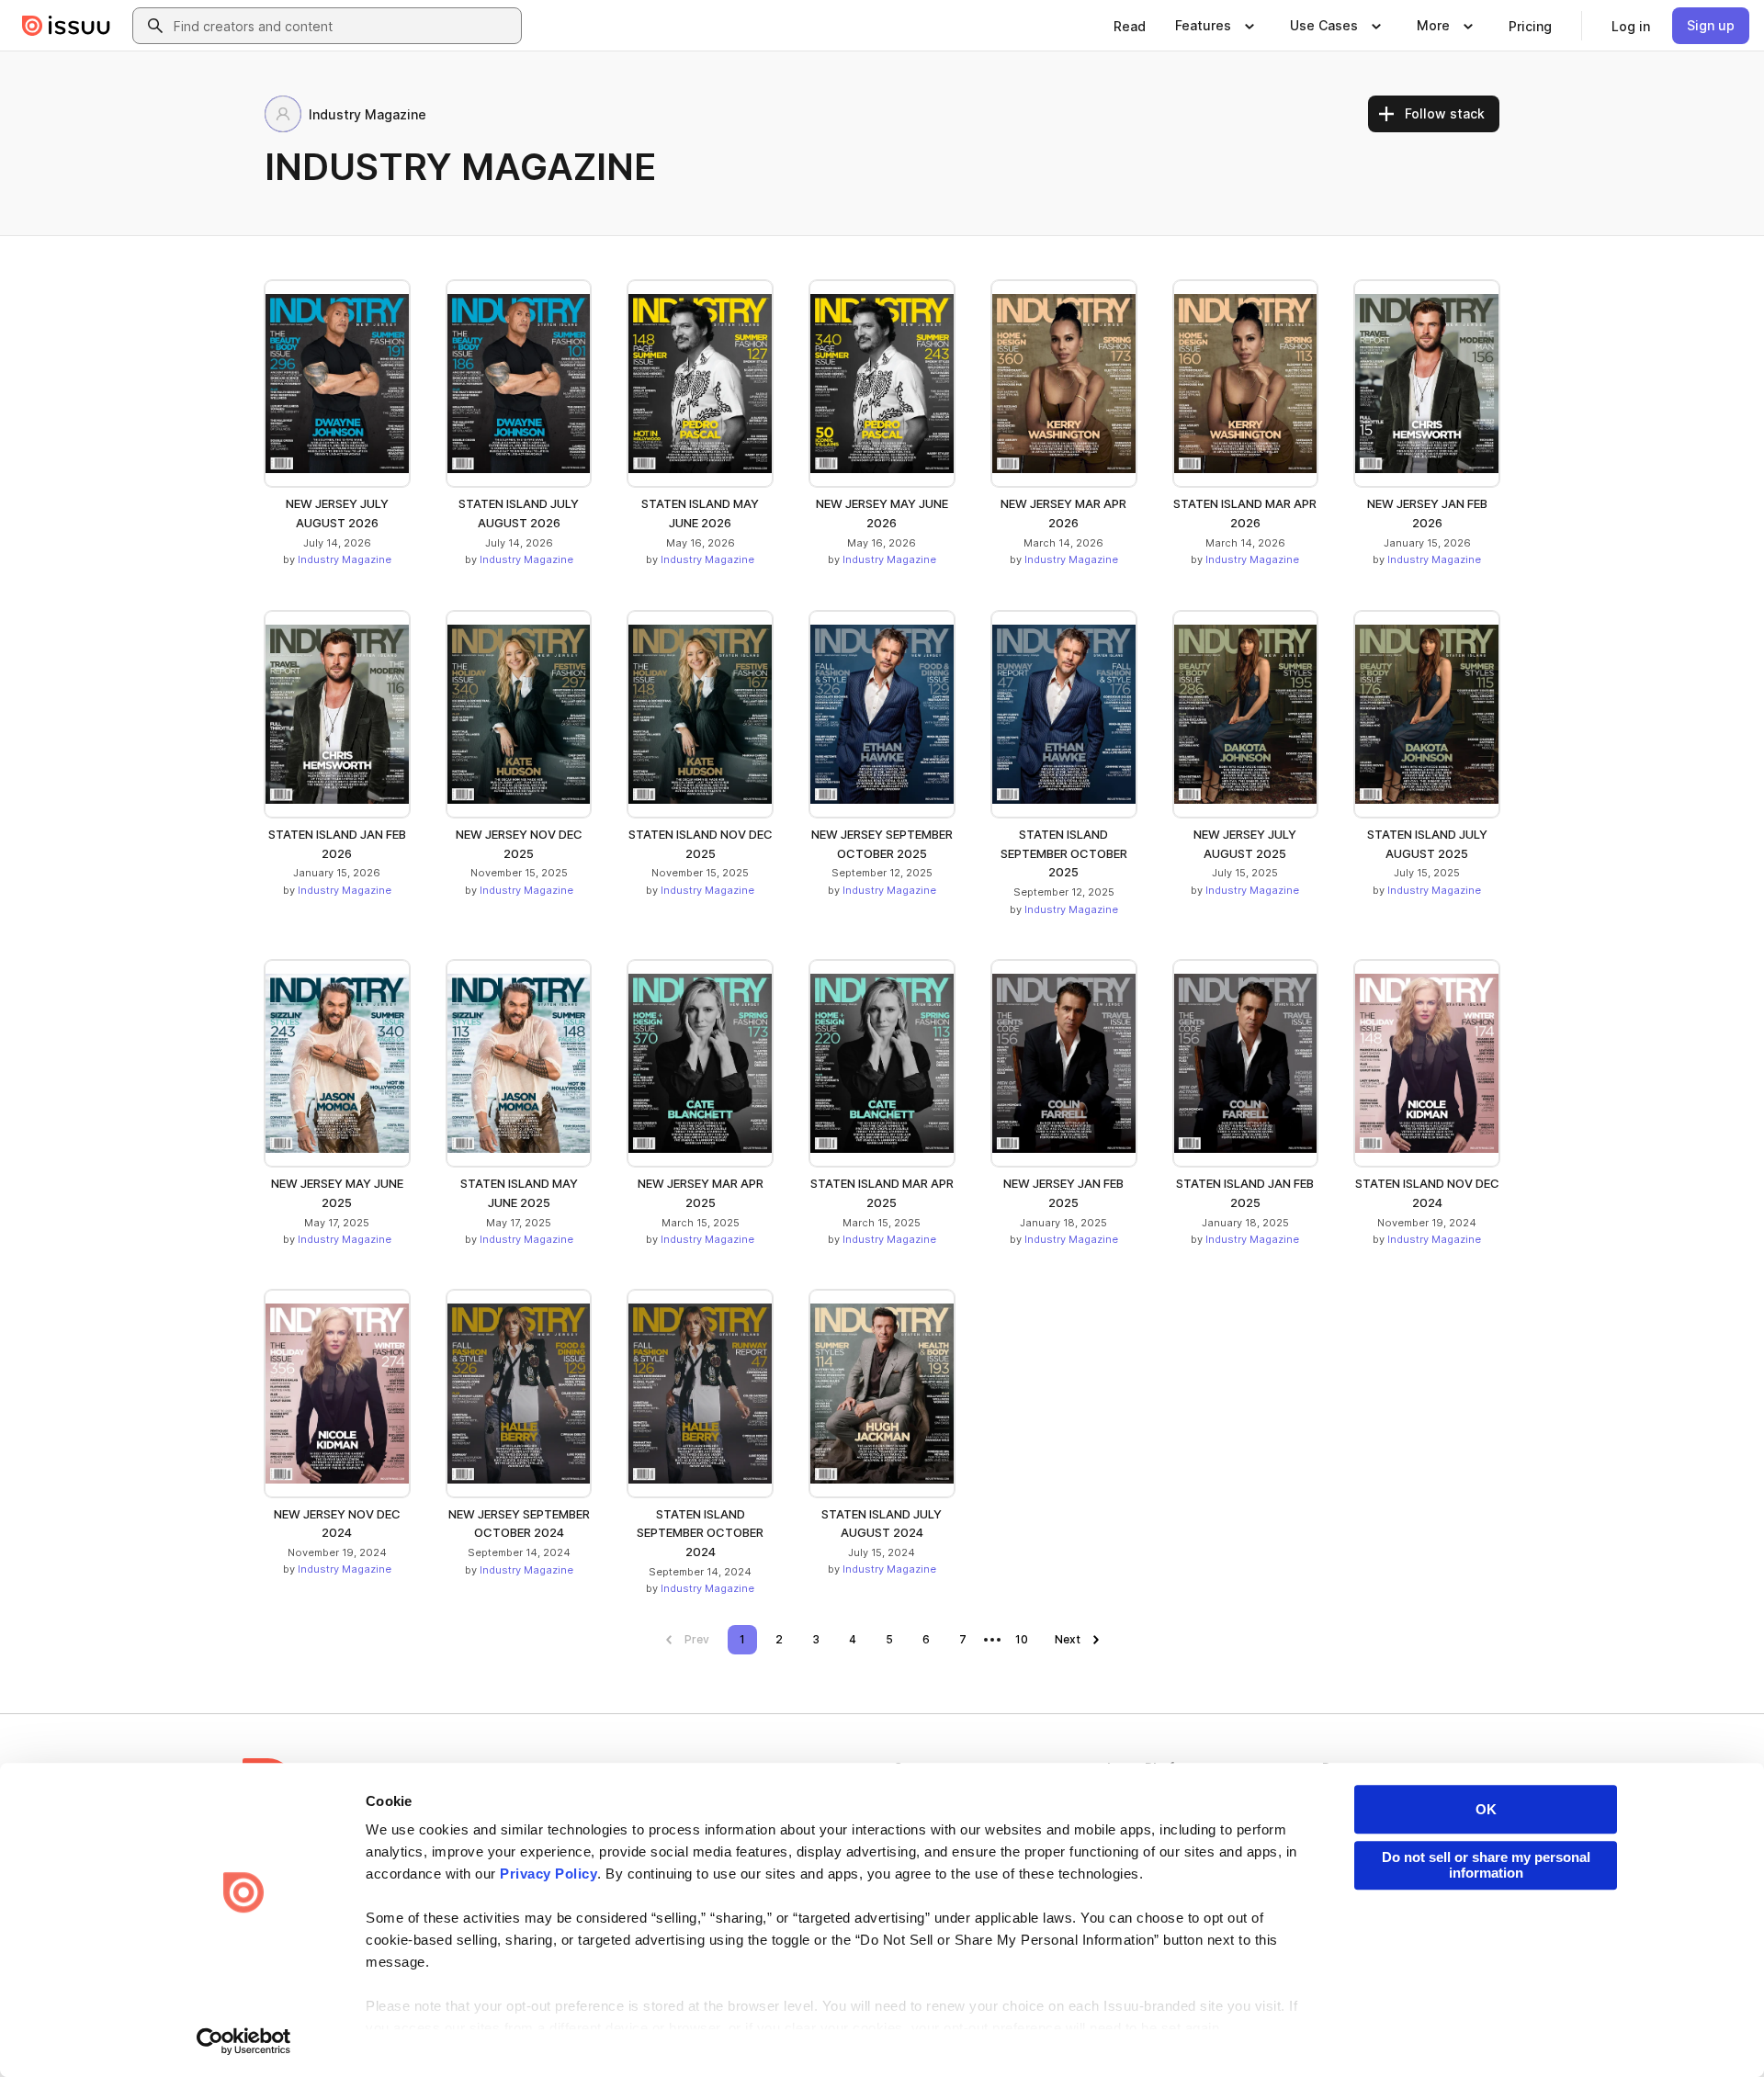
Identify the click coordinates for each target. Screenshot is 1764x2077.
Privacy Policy (548, 1874)
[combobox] (344, 26)
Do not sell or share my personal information (1486, 1865)
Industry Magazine (345, 559)
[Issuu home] (66, 26)
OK (1486, 1809)
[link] (1130, 26)
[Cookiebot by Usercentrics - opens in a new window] (244, 2041)
